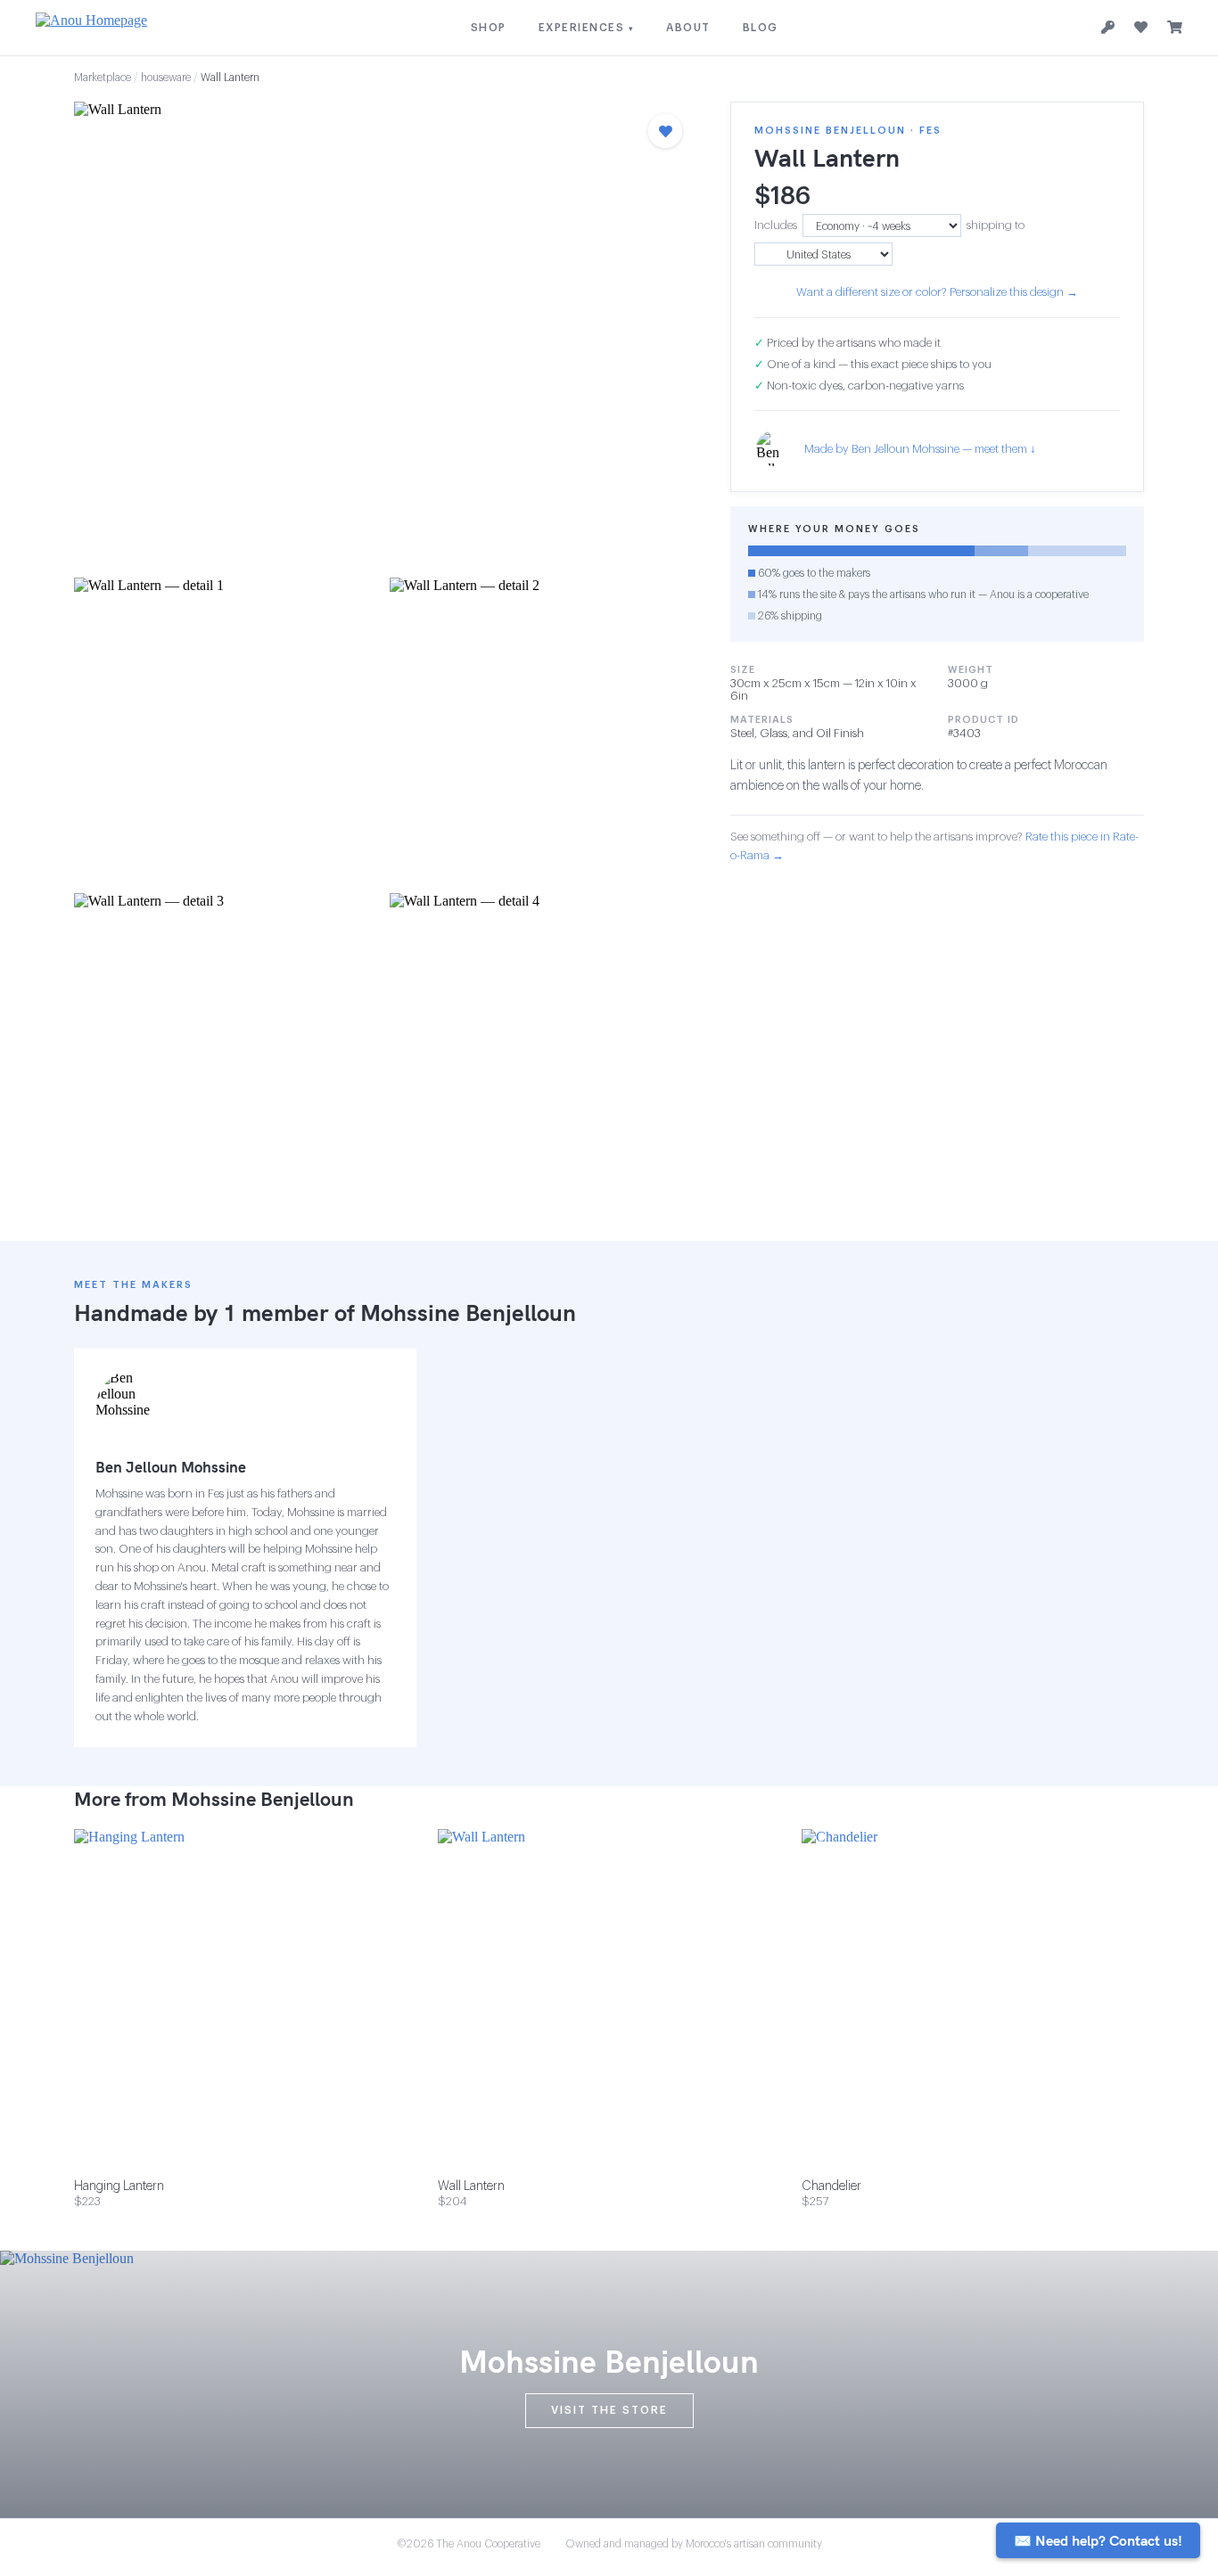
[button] (384, 334)
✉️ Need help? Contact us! (1098, 2540)
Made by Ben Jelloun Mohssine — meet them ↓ (920, 449)
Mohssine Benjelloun (468, 1313)
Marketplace (103, 78)
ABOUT (688, 28)
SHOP (489, 28)
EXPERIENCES (587, 28)
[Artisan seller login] (1108, 28)
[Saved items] (1141, 28)
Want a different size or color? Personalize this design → (937, 292)
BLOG (761, 28)
